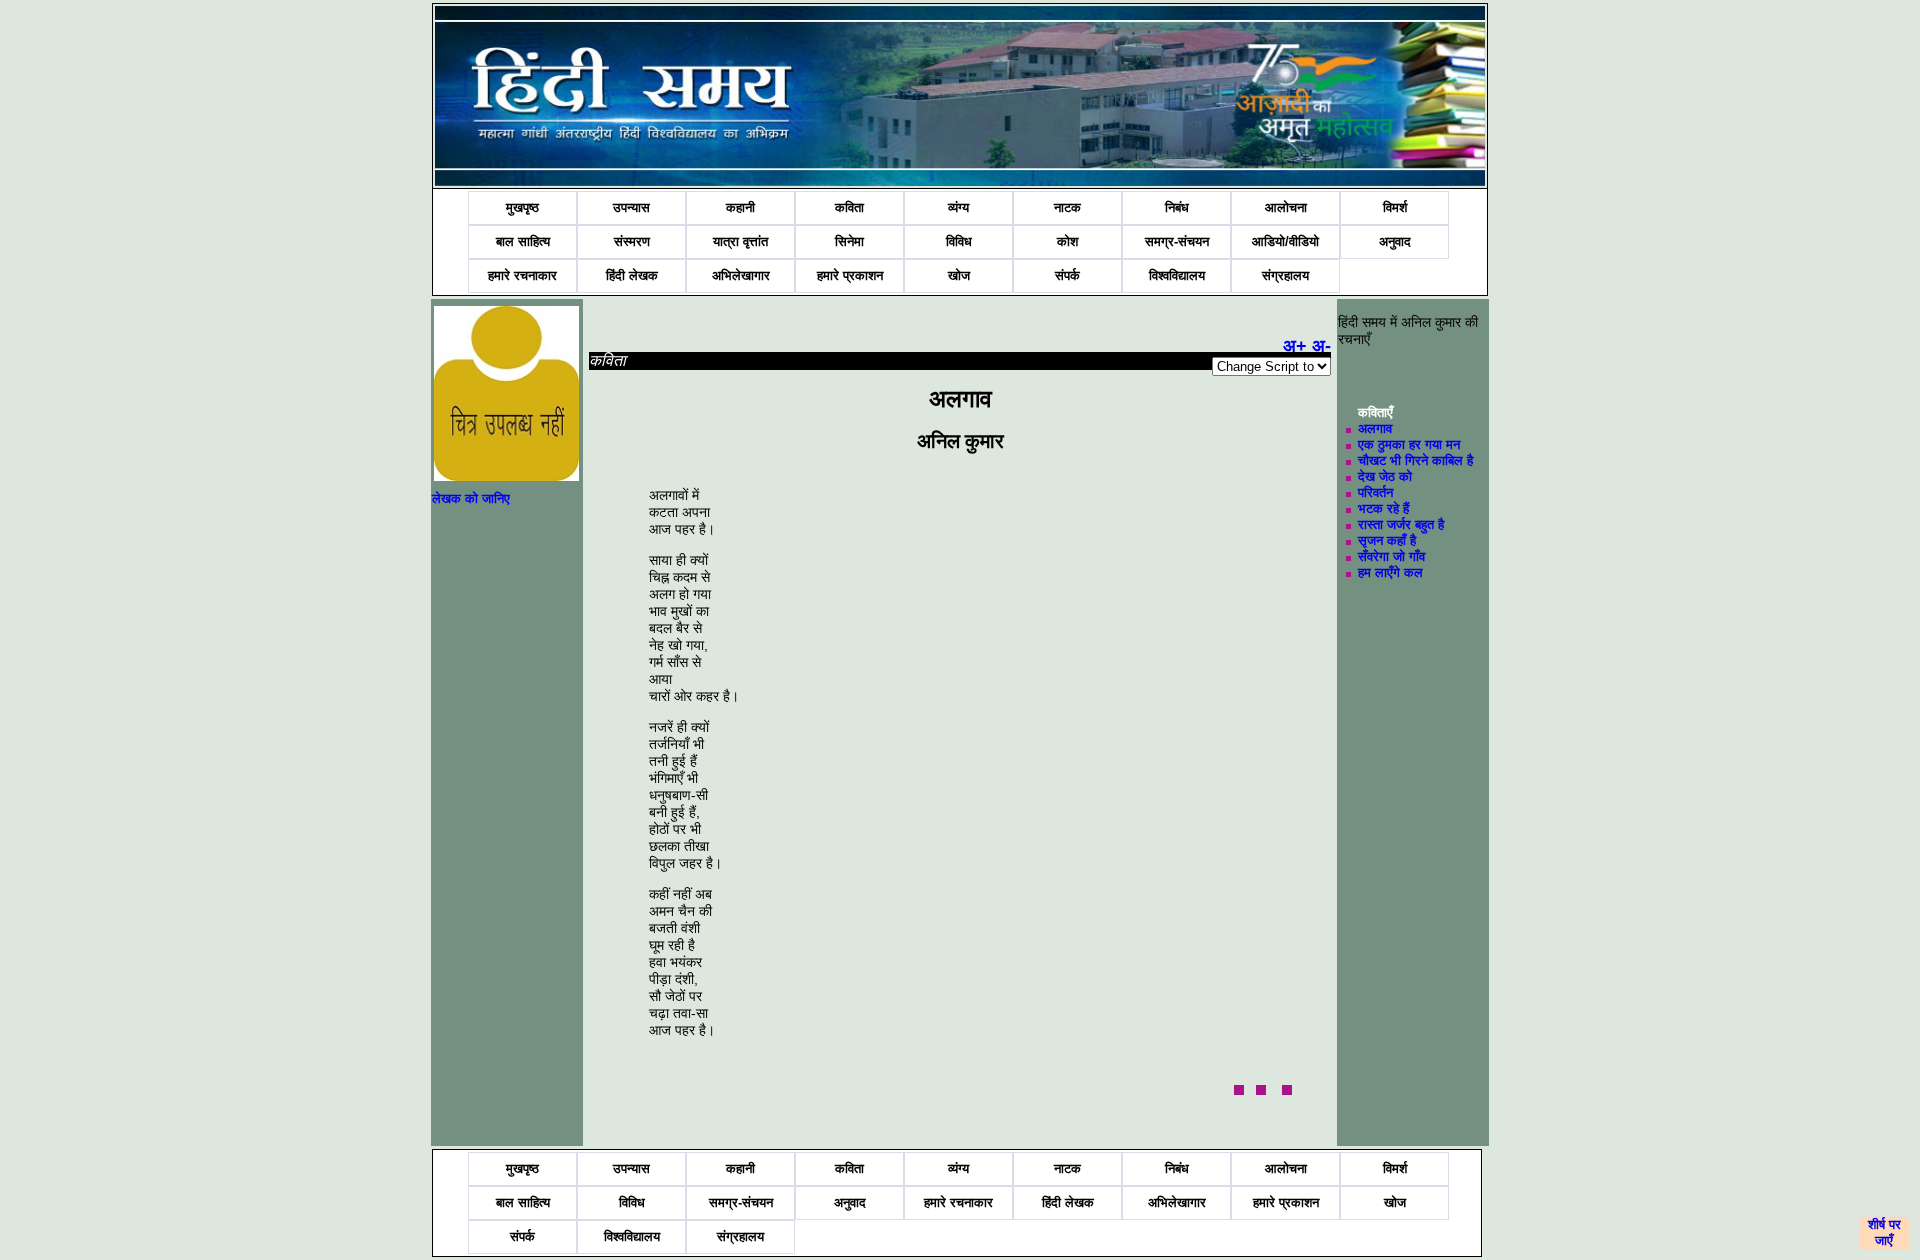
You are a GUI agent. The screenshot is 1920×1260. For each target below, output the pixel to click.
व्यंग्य (958, 207)
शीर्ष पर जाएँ (1884, 1232)
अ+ (1295, 346)
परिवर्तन (1375, 492)
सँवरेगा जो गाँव (1391, 556)
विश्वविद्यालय (1177, 275)
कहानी (740, 207)
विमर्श (1395, 207)
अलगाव (1375, 428)
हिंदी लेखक (632, 275)
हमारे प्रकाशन (850, 275)
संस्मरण (632, 241)
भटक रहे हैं (1383, 508)
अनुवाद (1395, 241)
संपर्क (1067, 275)
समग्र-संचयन (1177, 241)
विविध (959, 241)
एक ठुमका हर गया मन (1409, 444)
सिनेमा (849, 241)
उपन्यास (631, 207)
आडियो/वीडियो (1285, 241)
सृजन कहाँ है (1387, 540)
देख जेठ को (1385, 476)
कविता (849, 207)
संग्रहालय (1285, 275)
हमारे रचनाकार (522, 275)
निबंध (1177, 207)
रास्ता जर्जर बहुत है (1401, 524)
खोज (959, 275)
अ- (1321, 346)
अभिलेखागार (741, 275)
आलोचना (1286, 207)
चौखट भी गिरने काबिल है (1415, 460)
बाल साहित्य (523, 241)
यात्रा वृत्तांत (740, 241)
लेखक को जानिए (471, 498)
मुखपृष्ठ (522, 207)
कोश (1067, 241)
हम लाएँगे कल (1390, 572)
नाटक (1067, 207)
